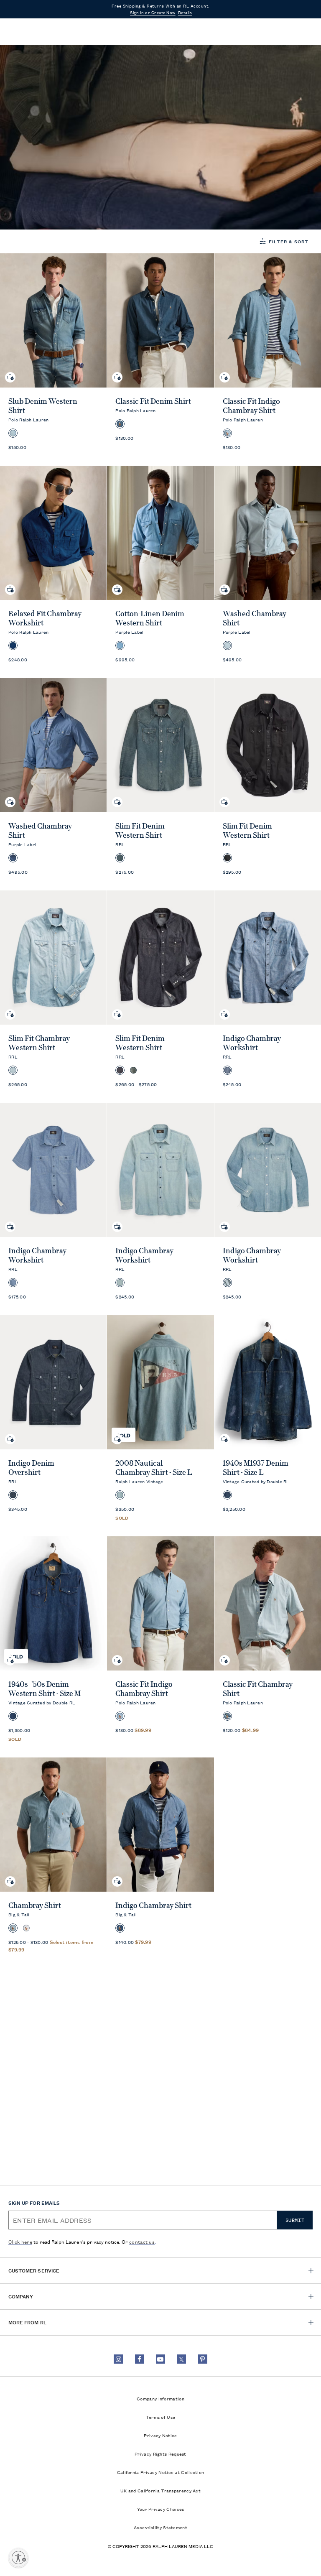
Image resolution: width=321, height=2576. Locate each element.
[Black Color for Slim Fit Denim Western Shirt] (227, 858)
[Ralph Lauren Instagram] (118, 2359)
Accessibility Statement (160, 2527)
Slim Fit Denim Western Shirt (140, 831)
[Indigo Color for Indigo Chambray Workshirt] (13, 1283)
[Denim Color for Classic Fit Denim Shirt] (120, 424)
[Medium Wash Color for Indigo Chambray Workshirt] (120, 1283)
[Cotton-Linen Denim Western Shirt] (160, 533)
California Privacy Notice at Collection (161, 2472)
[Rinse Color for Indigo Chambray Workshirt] (227, 1070)
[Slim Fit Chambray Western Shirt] (53, 958)
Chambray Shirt (35, 1905)
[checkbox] (39, 168)
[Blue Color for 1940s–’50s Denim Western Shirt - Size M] (13, 1716)
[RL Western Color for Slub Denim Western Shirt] (13, 433)
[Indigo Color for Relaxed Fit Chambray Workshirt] (13, 645)
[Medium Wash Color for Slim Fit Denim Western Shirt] (133, 1070)
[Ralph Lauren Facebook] (140, 2359)
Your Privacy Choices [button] (161, 2509)
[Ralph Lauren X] (181, 2359)
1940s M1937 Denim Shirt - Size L (256, 1468)
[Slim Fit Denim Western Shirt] (160, 745)
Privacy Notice (160, 2435)
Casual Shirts (82, 64)
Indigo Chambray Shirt (153, 1905)
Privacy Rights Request (160, 2454)
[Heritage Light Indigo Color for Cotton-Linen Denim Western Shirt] (120, 645)
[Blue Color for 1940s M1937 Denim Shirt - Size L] (227, 1495)
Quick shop (10, 371)
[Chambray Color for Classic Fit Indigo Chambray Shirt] (227, 433)
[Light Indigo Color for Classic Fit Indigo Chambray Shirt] (120, 1716)
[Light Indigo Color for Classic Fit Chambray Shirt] (227, 1716)
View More (24, 113)
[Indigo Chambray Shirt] (160, 1825)
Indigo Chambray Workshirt (252, 1043)
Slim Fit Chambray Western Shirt (39, 1043)
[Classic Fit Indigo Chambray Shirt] (160, 1603)
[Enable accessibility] (18, 2558)
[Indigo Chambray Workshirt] (53, 1170)
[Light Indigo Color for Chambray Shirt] (13, 1928)
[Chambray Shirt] (53, 1825)
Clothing (43, 64)
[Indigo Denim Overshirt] (53, 1382)
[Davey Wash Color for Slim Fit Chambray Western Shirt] (13, 1070)
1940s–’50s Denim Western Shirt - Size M (45, 1689)
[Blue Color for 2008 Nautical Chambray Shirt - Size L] (120, 1495)
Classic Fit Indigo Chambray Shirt (251, 406)
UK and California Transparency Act (160, 2490)
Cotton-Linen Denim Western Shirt (150, 618)
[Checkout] (290, 32)
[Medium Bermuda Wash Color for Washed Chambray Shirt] (13, 858)
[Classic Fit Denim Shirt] (160, 320)
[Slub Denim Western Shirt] (53, 320)
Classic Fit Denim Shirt (153, 401)
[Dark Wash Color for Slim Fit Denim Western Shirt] (120, 858)
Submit (295, 2220)
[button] (273, 32)
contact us (142, 2241)
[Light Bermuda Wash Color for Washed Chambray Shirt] (227, 645)
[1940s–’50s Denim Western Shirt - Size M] (53, 1603)
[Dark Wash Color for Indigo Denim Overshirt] (13, 1495)
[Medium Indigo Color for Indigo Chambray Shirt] (120, 1928)
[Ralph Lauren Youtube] (160, 2359)
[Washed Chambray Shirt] (53, 745)
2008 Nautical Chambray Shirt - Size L (154, 1468)
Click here (20, 2241)
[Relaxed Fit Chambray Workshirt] (53, 533)
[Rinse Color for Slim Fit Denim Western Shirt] (120, 1070)
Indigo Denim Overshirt (31, 1468)
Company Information (160, 2398)
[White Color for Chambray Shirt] (26, 1928)
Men (17, 64)
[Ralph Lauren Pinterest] (203, 2359)
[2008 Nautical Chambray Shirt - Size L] (160, 1382)
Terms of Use (161, 2417)
